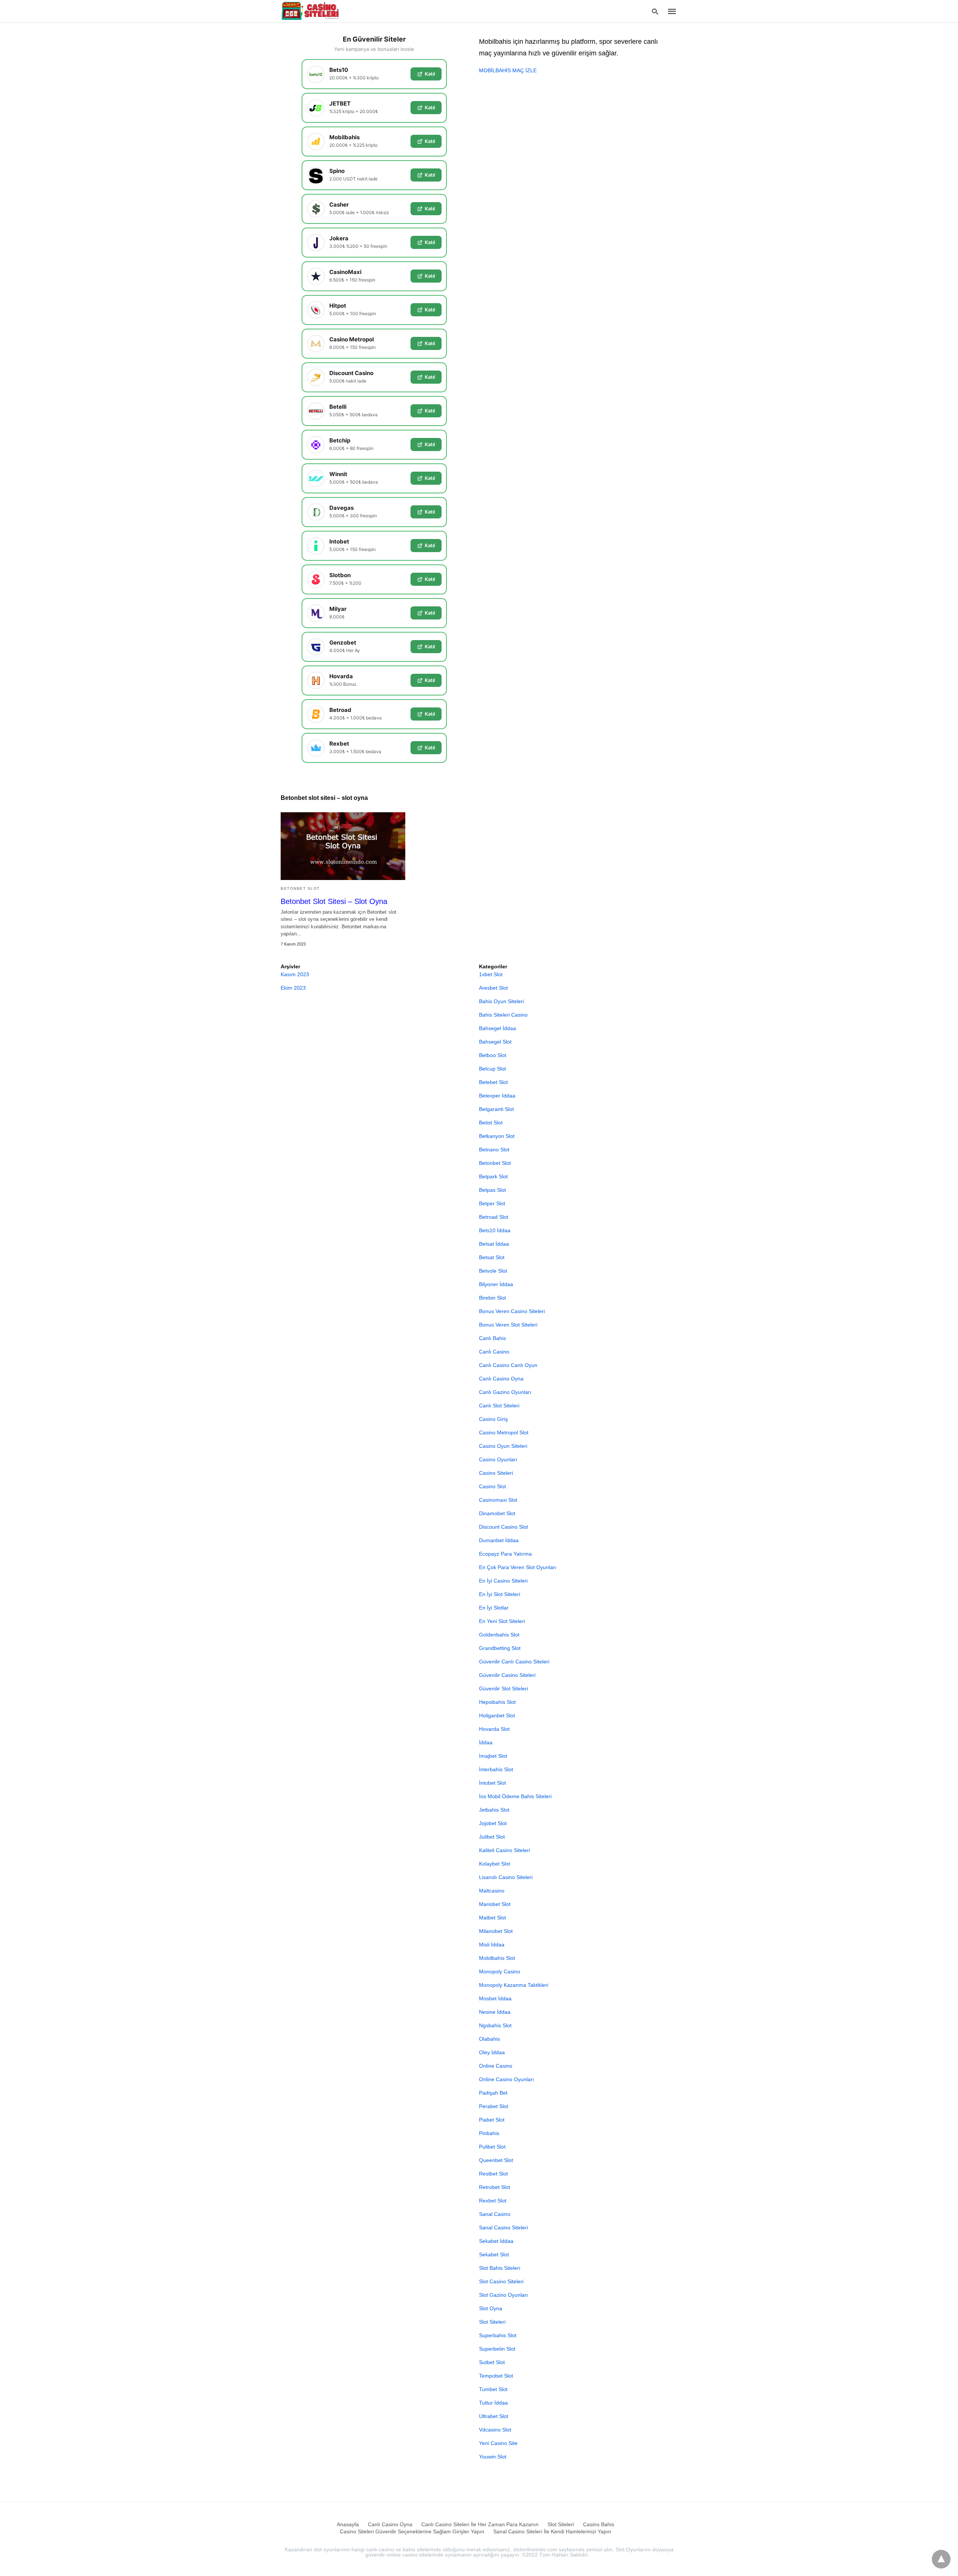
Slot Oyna (491, 2308)
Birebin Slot (492, 1298)
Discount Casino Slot (504, 1527)
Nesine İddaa (495, 2012)
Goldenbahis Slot (499, 1635)
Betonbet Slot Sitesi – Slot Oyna (334, 901)
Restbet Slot (493, 2174)
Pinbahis (489, 2133)
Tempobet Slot (496, 2376)
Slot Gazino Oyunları (504, 2295)
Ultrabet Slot (494, 2416)
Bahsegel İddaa (498, 1028)
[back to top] (941, 2559)
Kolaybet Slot (495, 1864)
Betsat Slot (492, 1257)
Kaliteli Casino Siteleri (504, 1850)
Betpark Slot (493, 1176)
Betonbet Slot (300, 888)
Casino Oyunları (498, 1459)
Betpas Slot (492, 1190)
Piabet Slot (492, 2120)
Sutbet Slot (492, 2362)
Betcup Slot (492, 1069)
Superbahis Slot (498, 2335)
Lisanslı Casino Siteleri (506, 1877)
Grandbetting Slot (500, 1648)
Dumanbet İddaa (499, 1540)
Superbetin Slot (497, 2349)
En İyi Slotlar (494, 1608)
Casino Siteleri (496, 1473)
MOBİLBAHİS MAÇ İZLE (508, 70)
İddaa (486, 1742)
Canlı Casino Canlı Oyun (508, 1365)
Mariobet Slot (495, 1904)
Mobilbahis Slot (497, 1958)
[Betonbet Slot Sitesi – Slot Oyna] (343, 846)
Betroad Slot (494, 1217)
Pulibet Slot (492, 2147)
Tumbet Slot (493, 2389)
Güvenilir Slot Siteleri (504, 1689)
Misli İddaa (492, 1945)
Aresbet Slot (493, 988)
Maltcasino (492, 1891)
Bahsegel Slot (495, 1042)
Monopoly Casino (500, 1971)
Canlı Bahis (492, 1338)
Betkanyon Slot (497, 1136)
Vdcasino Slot (495, 2430)
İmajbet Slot (493, 1756)
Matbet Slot (492, 1918)
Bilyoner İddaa (496, 1284)
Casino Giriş (493, 1419)
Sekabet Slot (494, 2254)
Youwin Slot (493, 2457)
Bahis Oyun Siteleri (501, 1001)
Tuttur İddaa (493, 2403)
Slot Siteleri (492, 2322)
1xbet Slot (491, 974)
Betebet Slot (493, 1082)
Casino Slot (492, 1486)
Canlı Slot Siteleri (499, 1406)
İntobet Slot (492, 1783)
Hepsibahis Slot (497, 1702)
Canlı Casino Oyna (501, 1379)
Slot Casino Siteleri (501, 2281)
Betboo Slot (493, 1055)
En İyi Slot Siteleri (500, 1594)
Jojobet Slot (493, 1823)
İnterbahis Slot (496, 1769)
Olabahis (489, 2039)
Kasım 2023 (295, 974)
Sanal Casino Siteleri (504, 2228)
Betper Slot (492, 1203)
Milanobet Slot (496, 1931)
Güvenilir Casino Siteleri (507, 1675)
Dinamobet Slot (497, 1513)
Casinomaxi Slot (498, 1500)
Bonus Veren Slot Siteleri (508, 1325)
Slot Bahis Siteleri (500, 2268)
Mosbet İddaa (495, 1998)
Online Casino (496, 2066)
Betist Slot (491, 1123)
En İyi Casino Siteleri (503, 1581)
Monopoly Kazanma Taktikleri (514, 1985)
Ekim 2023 (293, 988)
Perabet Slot (494, 2106)
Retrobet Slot (495, 2187)
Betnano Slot (494, 1150)
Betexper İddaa (497, 1096)
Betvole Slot (493, 1271)
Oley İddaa (492, 2052)
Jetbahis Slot (494, 1810)
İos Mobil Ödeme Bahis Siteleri (515, 1796)
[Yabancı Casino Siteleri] (311, 11)
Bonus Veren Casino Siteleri (512, 1311)
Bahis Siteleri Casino (503, 1015)
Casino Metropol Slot (504, 1432)
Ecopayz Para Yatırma (505, 1554)
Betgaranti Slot (496, 1109)
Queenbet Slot (496, 2160)
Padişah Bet (493, 2093)
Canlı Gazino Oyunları (505, 1392)
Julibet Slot (492, 1837)
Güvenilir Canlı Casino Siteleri (514, 1662)
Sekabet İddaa (496, 2241)
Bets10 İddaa (495, 1230)
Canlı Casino (494, 1352)
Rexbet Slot (493, 2201)
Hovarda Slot (494, 1729)
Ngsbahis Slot (495, 2025)
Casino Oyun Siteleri (503, 1446)
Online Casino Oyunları (507, 2079)
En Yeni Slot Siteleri (502, 1621)
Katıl (430, 74)
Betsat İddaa (494, 1244)
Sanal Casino (495, 2214)
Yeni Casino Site (498, 2443)
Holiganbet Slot (497, 1715)
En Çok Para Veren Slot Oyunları (518, 1567)
